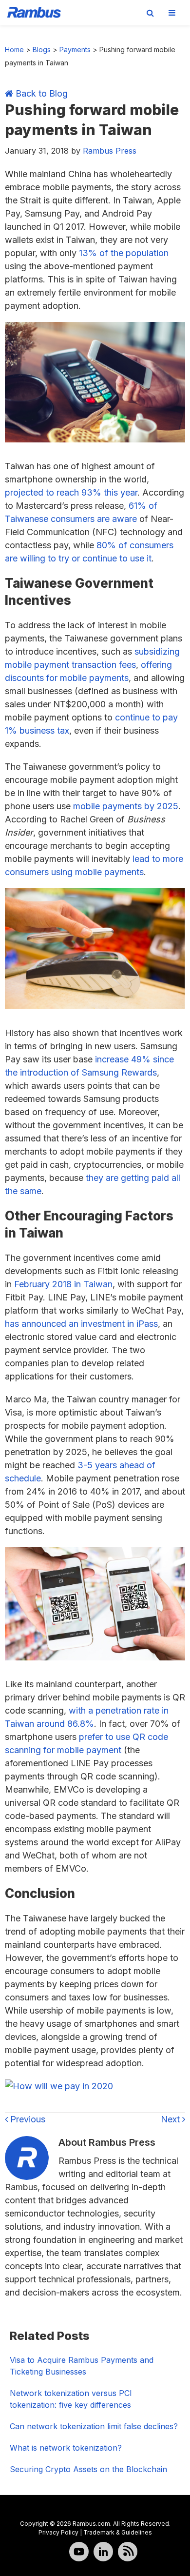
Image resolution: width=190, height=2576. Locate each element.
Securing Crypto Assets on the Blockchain (88, 2469)
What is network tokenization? (66, 2448)
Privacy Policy (58, 2532)
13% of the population (124, 253)
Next (171, 2119)
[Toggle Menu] (172, 13)
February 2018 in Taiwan (63, 1284)
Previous (27, 2119)
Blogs (42, 50)
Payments (75, 50)
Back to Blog (40, 93)
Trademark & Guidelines (118, 2532)
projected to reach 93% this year (71, 492)
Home (14, 50)
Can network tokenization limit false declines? (94, 2426)
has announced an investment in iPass (81, 1324)
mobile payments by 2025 (126, 806)
